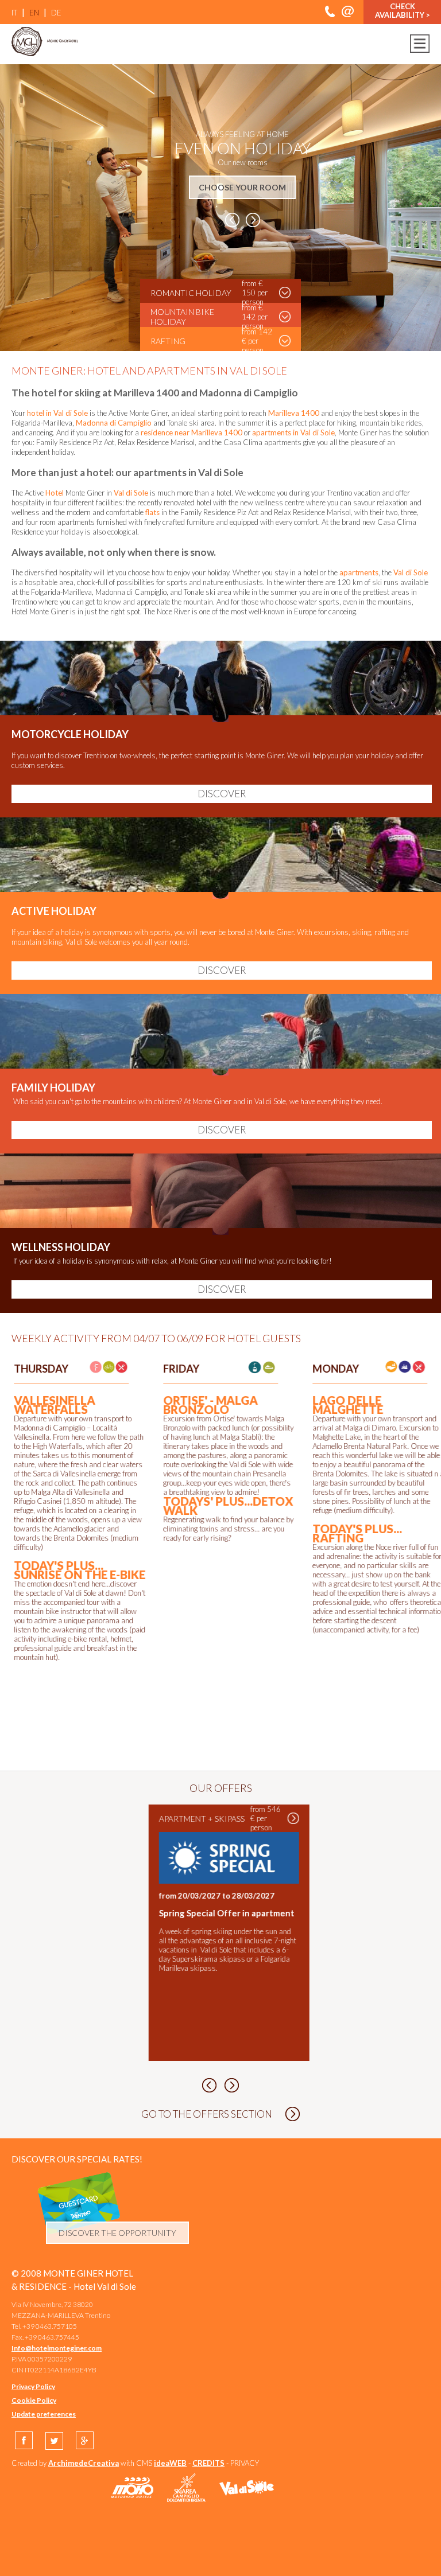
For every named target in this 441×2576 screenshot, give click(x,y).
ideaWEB (170, 2463)
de (56, 13)
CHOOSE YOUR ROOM (242, 187)
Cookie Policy (34, 2400)
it (14, 13)
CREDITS (208, 2463)
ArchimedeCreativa (84, 2463)
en (34, 13)
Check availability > (403, 11)
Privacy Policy (33, 2386)
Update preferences (44, 2414)
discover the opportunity (117, 2233)
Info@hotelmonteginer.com (57, 2348)
